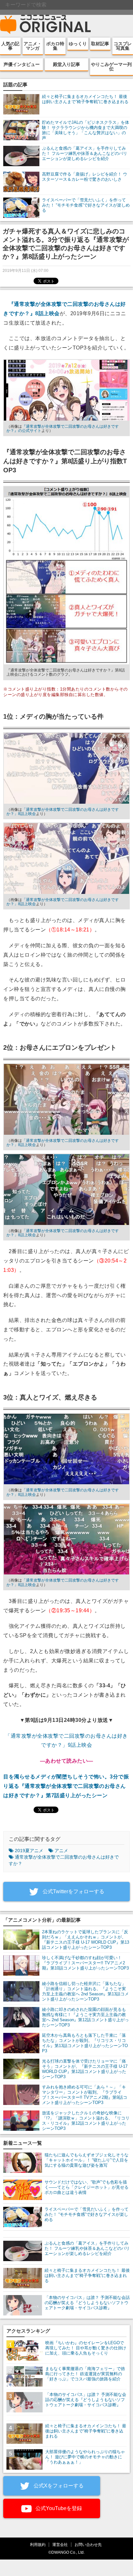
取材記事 (100, 44)
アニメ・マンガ (33, 46)
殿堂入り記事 (66, 64)
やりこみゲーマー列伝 (111, 67)
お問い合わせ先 (88, 2544)
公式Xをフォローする (58, 2486)
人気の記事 (10, 46)
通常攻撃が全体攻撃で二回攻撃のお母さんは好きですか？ (64, 1860)
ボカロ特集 (55, 46)
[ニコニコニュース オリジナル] (46, 25)
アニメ (61, 1851)
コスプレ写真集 (123, 46)
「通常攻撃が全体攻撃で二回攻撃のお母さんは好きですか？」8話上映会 (63, 812)
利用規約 (38, 2544)
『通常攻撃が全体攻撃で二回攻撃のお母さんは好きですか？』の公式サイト (63, 429)
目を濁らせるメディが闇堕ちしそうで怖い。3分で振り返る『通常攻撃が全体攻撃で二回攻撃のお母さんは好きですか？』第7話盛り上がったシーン (66, 1786)
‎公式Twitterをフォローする (73, 1891)
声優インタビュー (22, 64)
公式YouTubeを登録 (58, 2508)
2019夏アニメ (29, 1851)
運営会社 (60, 2544)
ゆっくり (78, 44)
